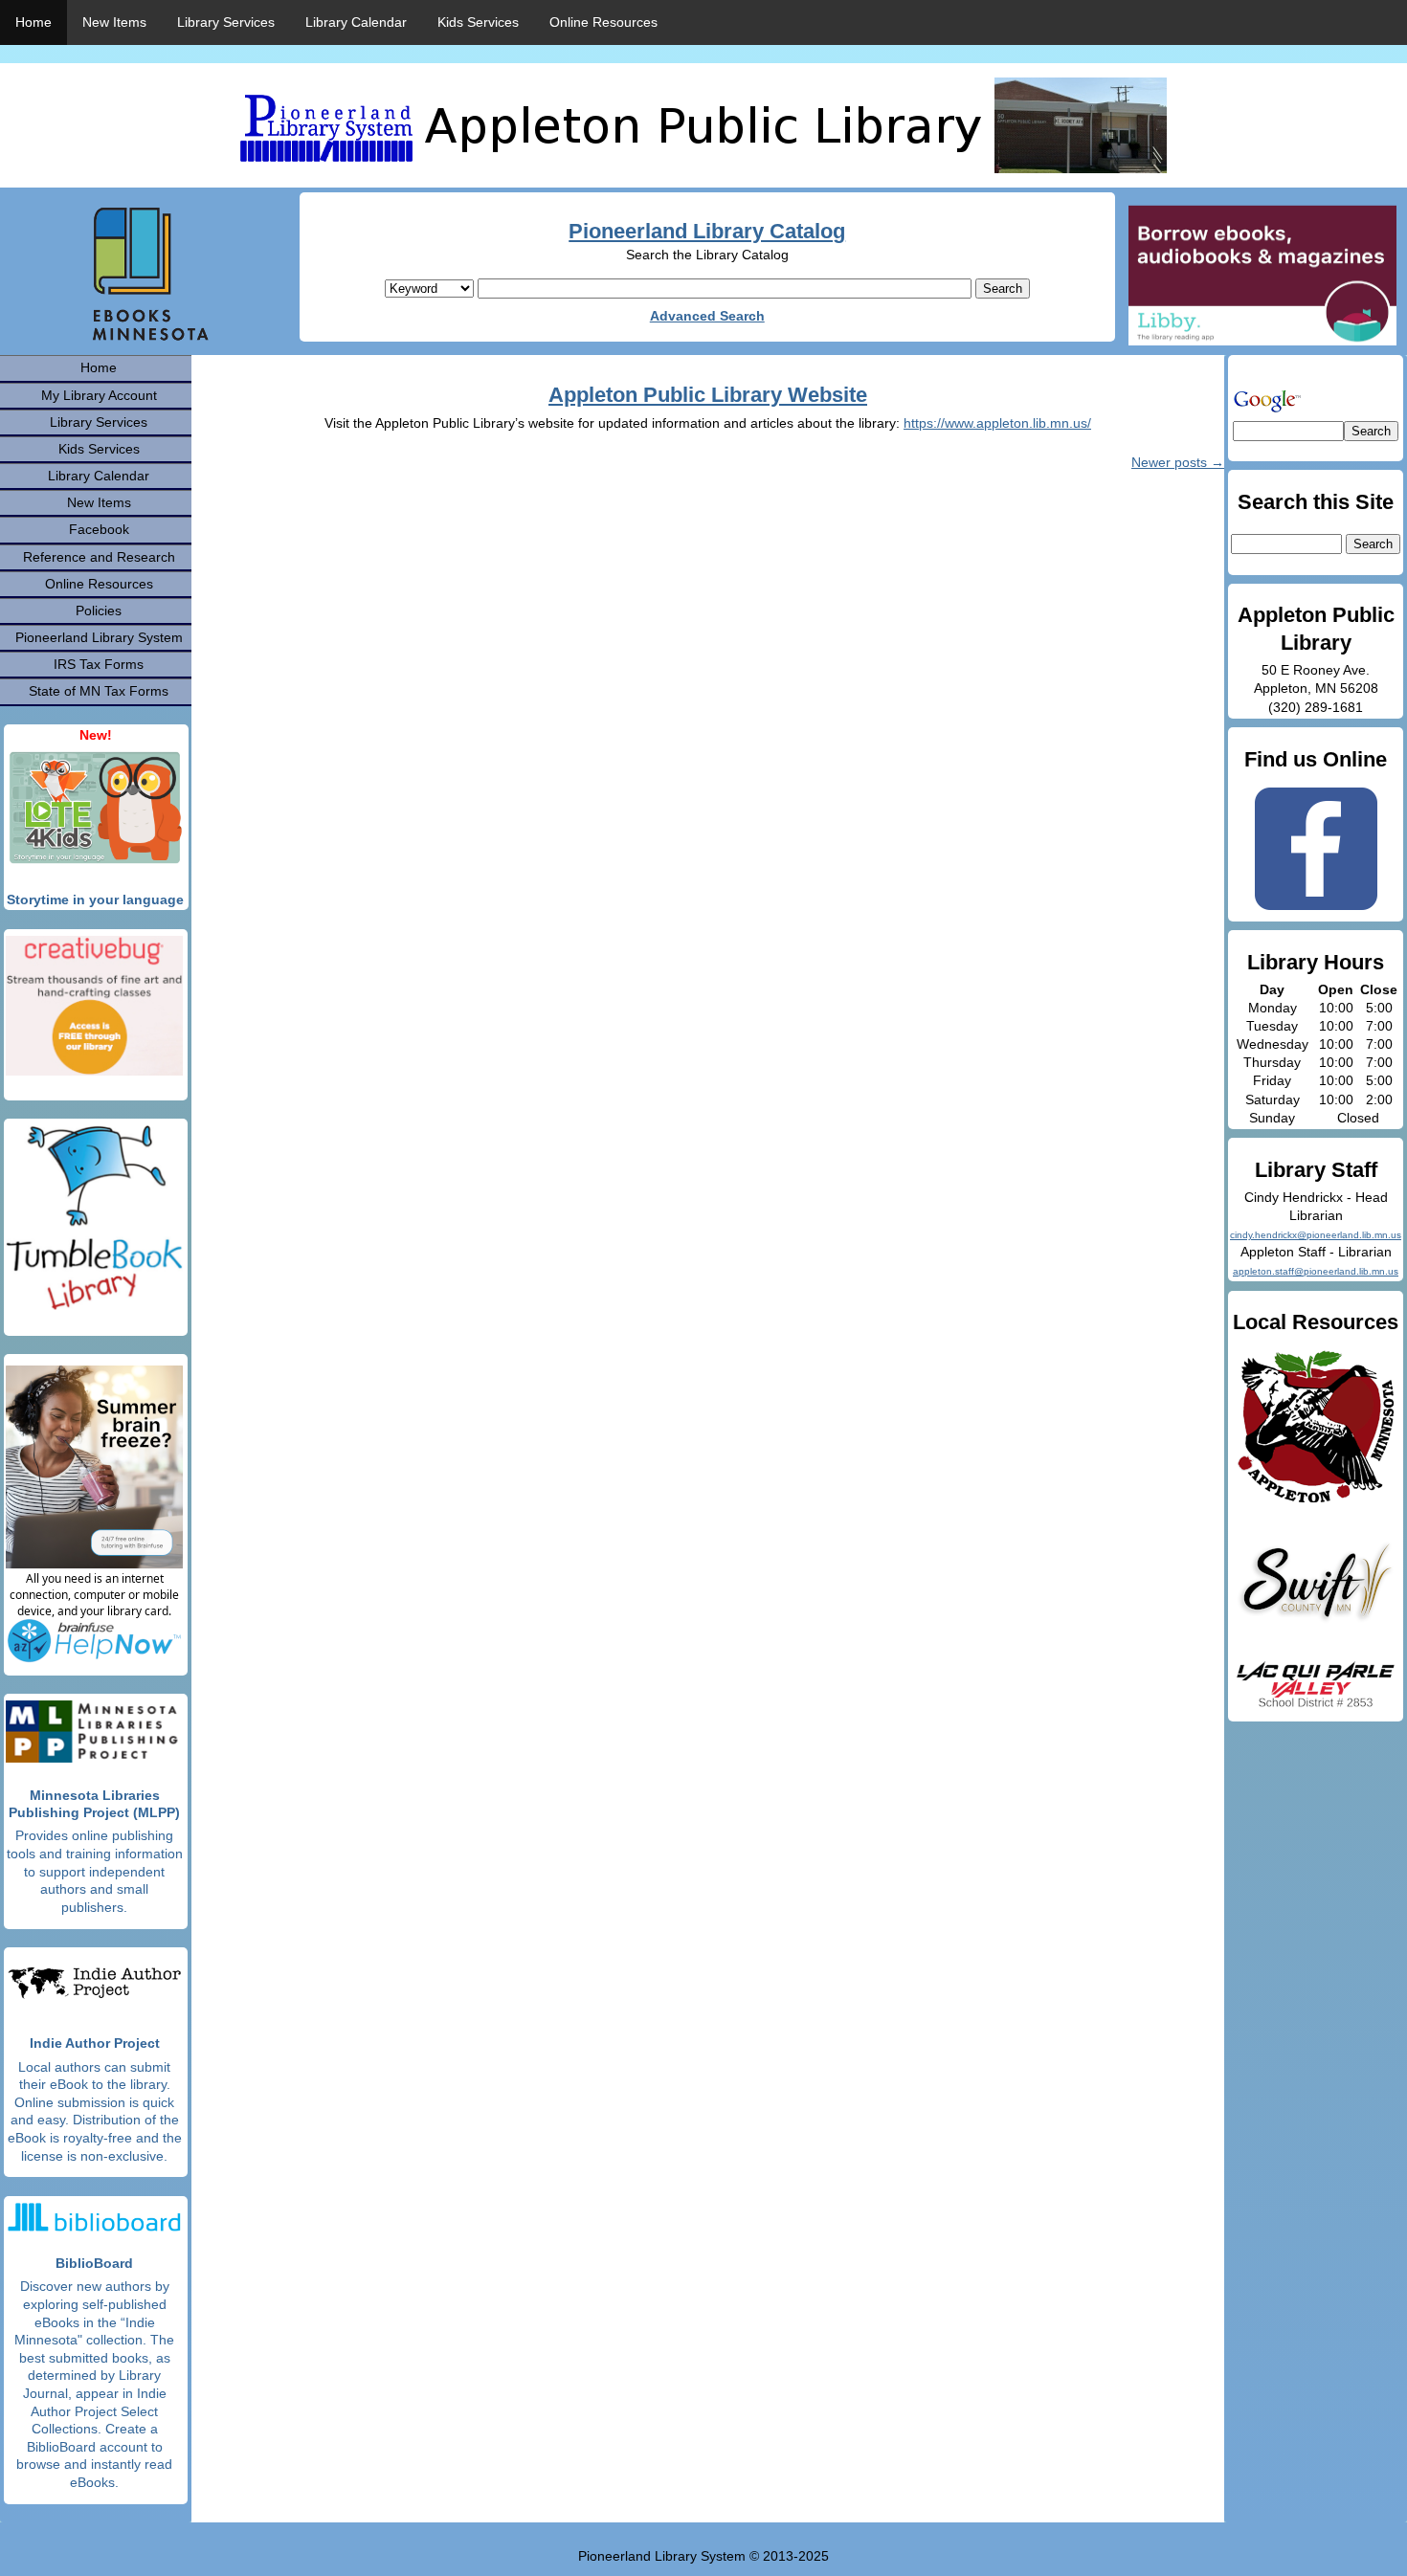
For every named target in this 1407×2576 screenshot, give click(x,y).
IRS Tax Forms (99, 664)
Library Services (226, 22)
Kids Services (478, 22)
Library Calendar (356, 22)
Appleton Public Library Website (708, 395)
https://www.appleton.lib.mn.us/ (997, 423)
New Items (114, 22)
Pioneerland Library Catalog (707, 231)
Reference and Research (99, 557)
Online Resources (603, 22)
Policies (99, 611)
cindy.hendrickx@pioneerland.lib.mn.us (1316, 1235)
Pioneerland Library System (99, 637)
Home (33, 22)
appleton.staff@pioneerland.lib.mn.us (1316, 1271)
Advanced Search (707, 316)
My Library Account (99, 395)
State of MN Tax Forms (99, 691)
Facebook (99, 529)
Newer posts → (1178, 462)
